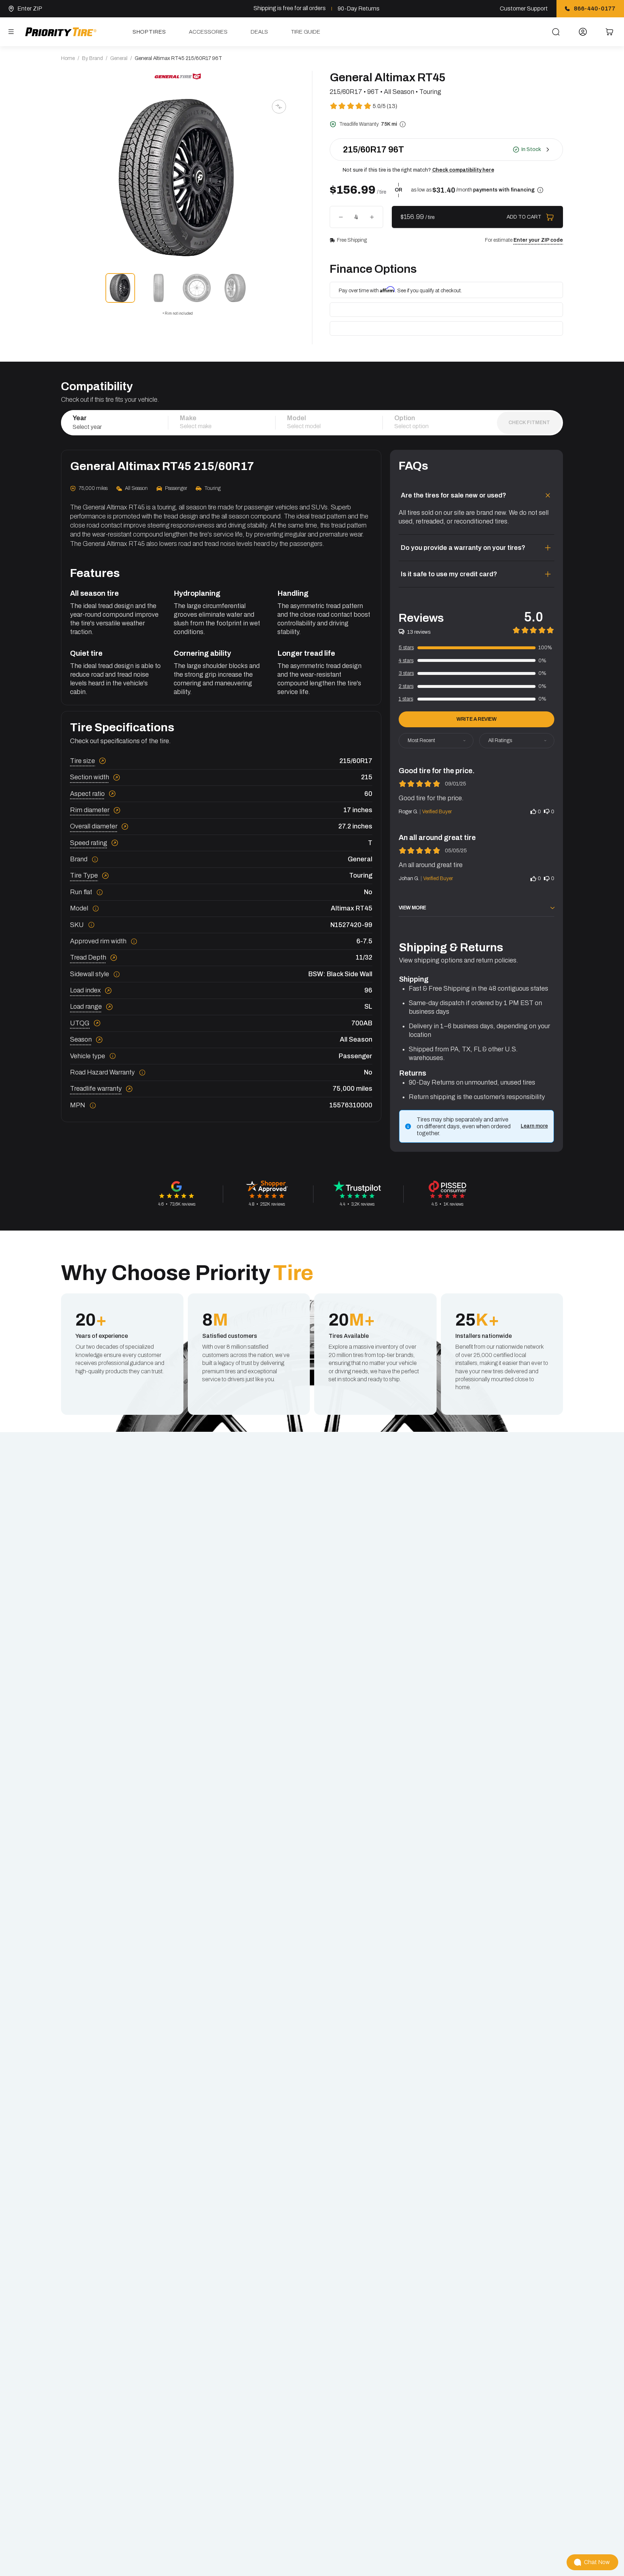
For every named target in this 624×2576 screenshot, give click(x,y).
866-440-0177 (595, 8)
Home (68, 58)
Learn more (534, 1126)
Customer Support (524, 8)
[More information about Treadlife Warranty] (403, 124)
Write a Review (476, 719)
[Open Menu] (11, 32)
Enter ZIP (30, 8)
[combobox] (114, 427)
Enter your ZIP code (538, 240)
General (119, 58)
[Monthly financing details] (540, 190)
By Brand (92, 58)
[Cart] (609, 32)
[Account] (583, 32)
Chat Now (597, 2562)
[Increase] (372, 217)
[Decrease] (341, 217)
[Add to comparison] (279, 107)
